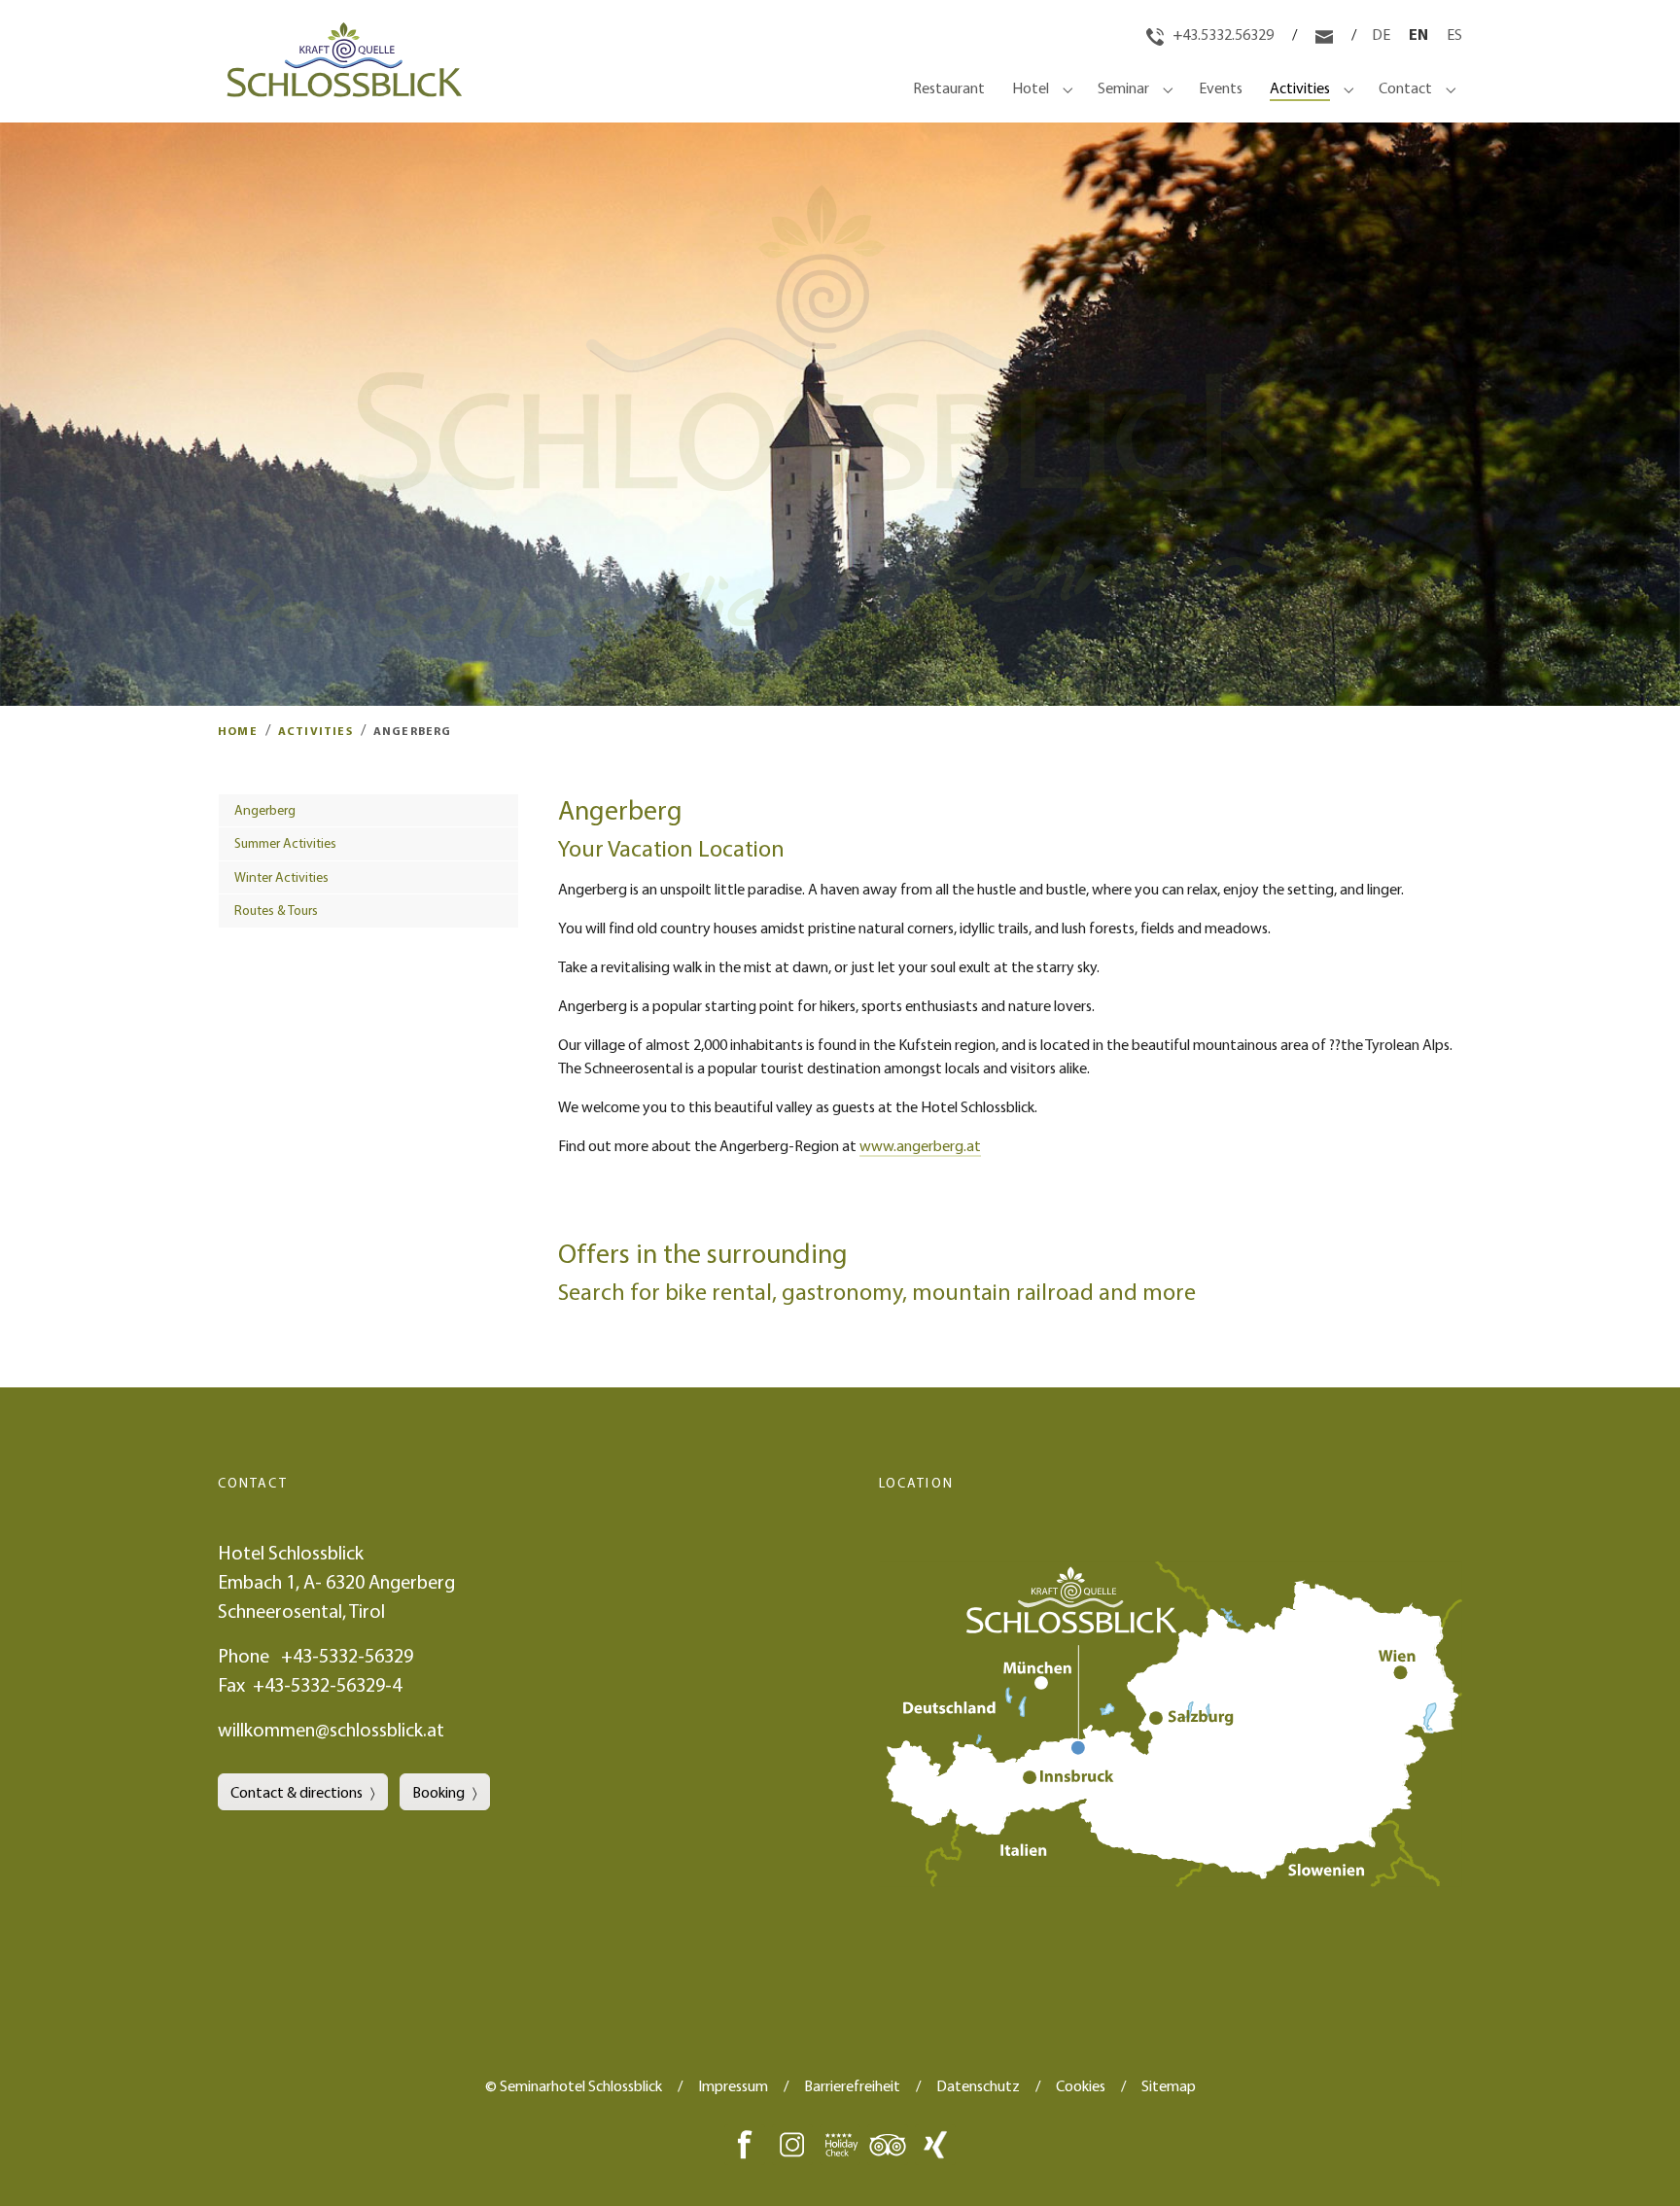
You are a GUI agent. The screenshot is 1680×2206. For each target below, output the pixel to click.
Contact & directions (297, 1792)
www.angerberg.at (920, 1145)
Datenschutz (978, 2085)
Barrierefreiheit (852, 2085)
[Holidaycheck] (840, 2143)
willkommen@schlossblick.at (331, 1729)
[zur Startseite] (340, 88)
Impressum (733, 2085)
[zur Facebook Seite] (745, 2143)
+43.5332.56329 (1222, 34)
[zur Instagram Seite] (792, 2143)
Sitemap (1169, 2085)
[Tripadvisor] (888, 2143)
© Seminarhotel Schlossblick (574, 2085)
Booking (438, 1792)
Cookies (1081, 2085)
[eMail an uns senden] (1326, 34)
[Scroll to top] (1637, 2163)
